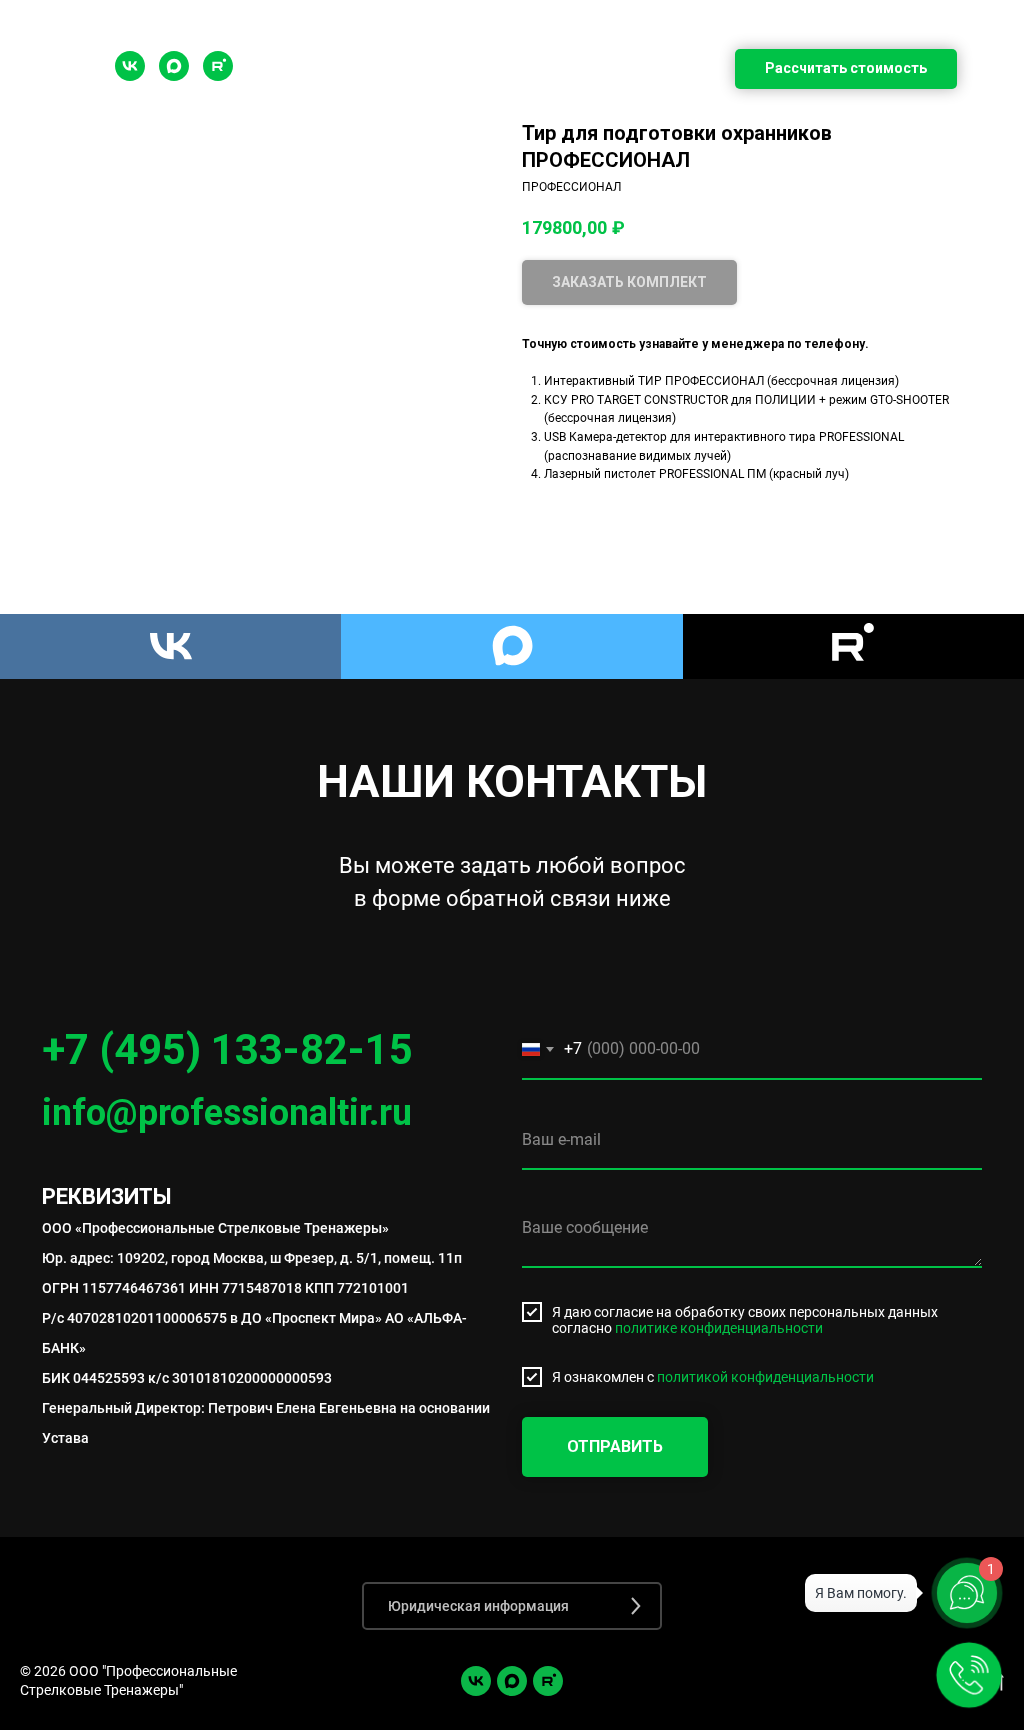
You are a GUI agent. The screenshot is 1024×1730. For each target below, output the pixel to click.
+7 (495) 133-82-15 (227, 1049)
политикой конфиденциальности (765, 1377)
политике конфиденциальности (719, 1328)
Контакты (820, 118)
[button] (512, 1606)
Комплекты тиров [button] (637, 118)
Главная (196, 118)
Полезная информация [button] (385, 118)
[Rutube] (218, 75)
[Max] (174, 75)
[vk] (476, 1681)
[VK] (130, 75)
